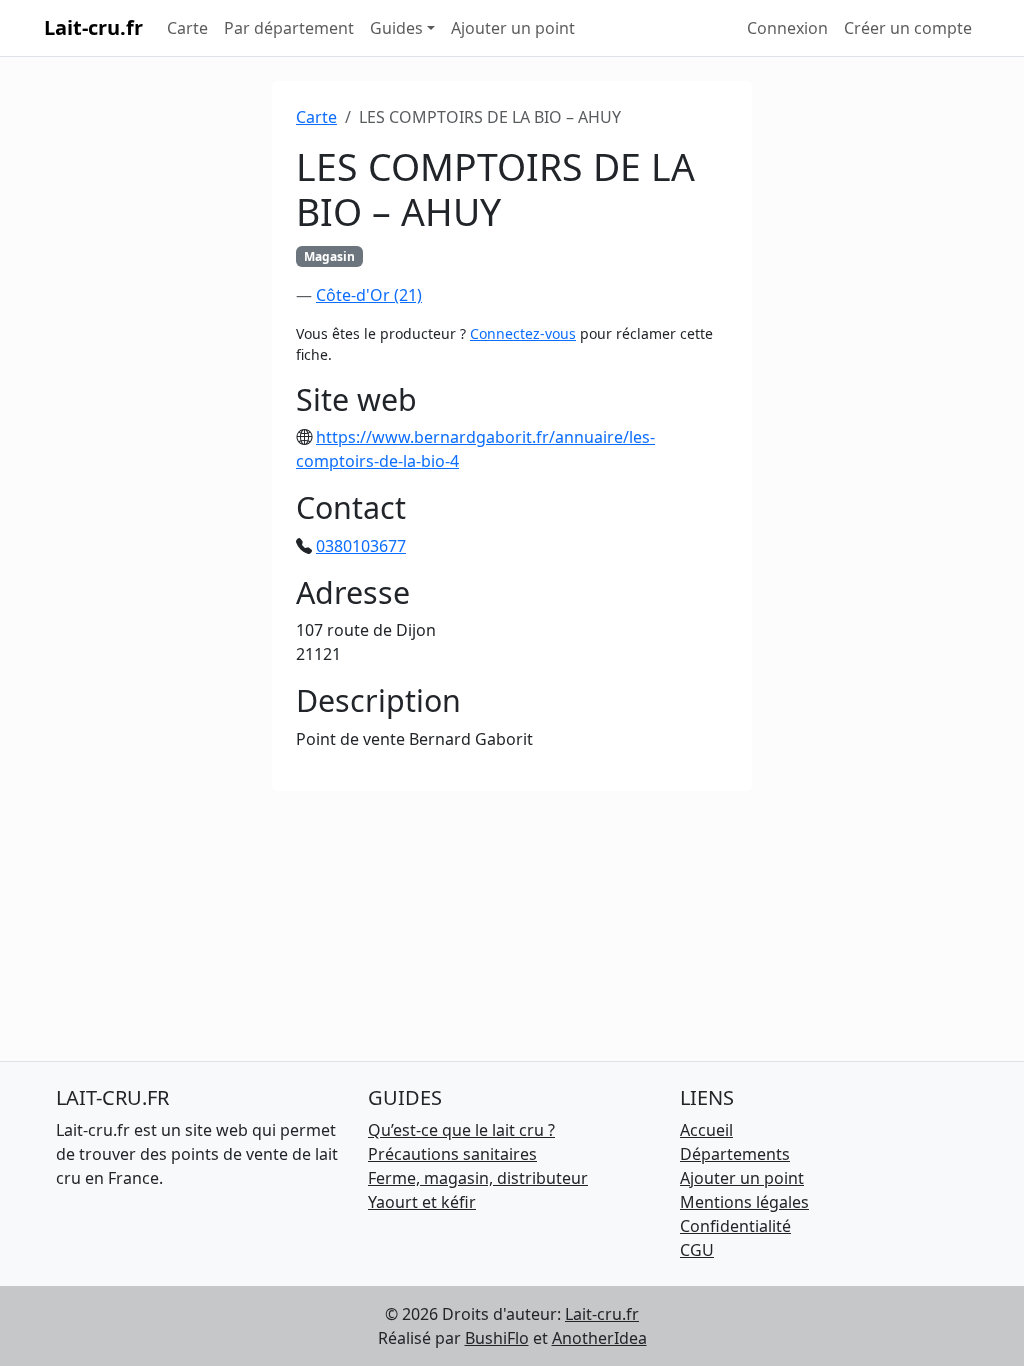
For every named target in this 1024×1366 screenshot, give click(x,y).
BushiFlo (497, 1338)
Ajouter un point (513, 28)
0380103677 (361, 546)
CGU (697, 1250)
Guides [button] (396, 28)
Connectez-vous (523, 333)
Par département (289, 28)
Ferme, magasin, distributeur (478, 1178)
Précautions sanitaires (452, 1154)
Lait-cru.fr (93, 27)
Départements (735, 1154)
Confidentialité (735, 1226)
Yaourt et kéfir (422, 1202)
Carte (187, 28)
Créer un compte (908, 28)
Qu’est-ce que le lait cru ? (461, 1130)
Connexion (787, 28)
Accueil (706, 1130)
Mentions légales (744, 1202)
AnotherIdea (599, 1338)
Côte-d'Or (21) (369, 295)
